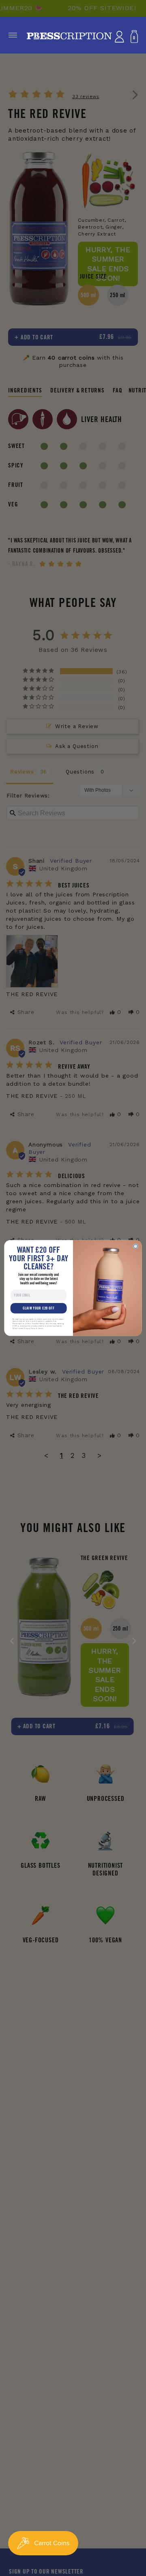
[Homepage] (69, 37)
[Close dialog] (135, 1246)
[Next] (134, 1641)
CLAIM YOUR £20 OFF (39, 1308)
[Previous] (12, 1641)
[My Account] (119, 37)
